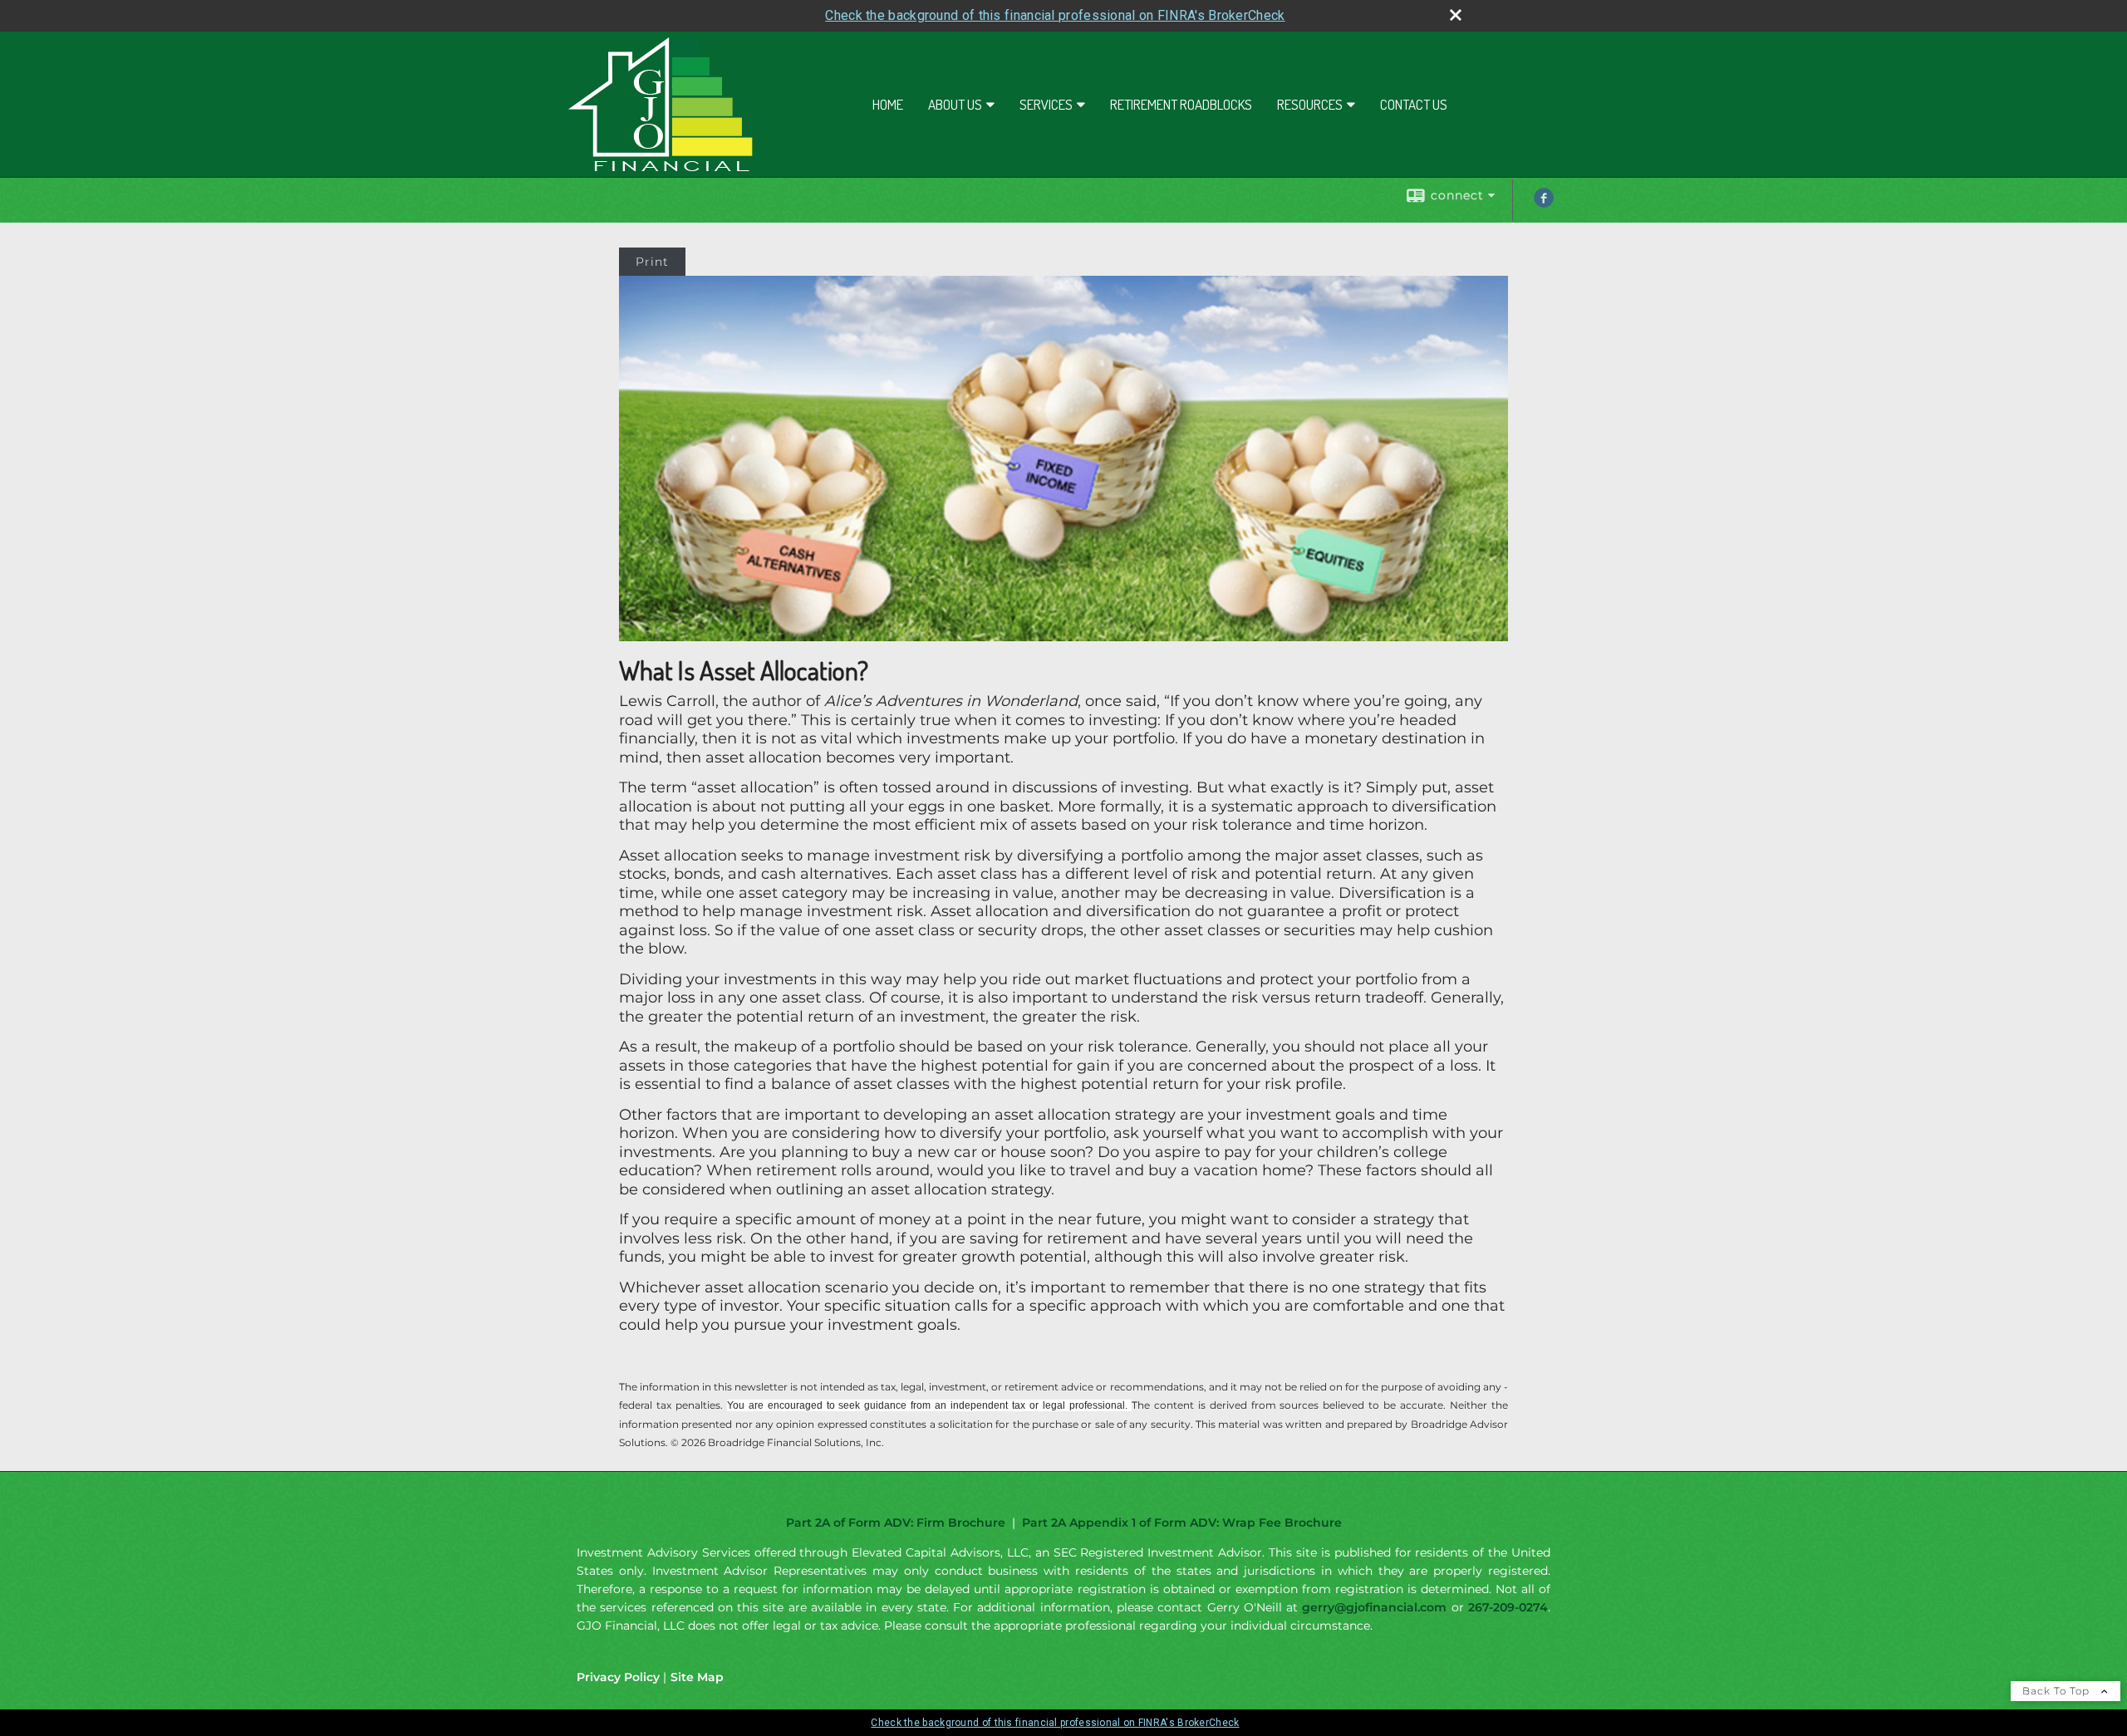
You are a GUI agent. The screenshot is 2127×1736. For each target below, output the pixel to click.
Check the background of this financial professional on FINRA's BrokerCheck (1055, 15)
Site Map (697, 1677)
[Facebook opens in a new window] (1544, 204)
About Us (955, 104)
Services (1046, 104)
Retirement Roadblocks (1181, 104)
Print (652, 262)
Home (888, 104)
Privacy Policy (618, 1677)
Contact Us (1414, 104)
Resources (1310, 104)
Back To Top (2058, 1691)
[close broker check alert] (1456, 15)
